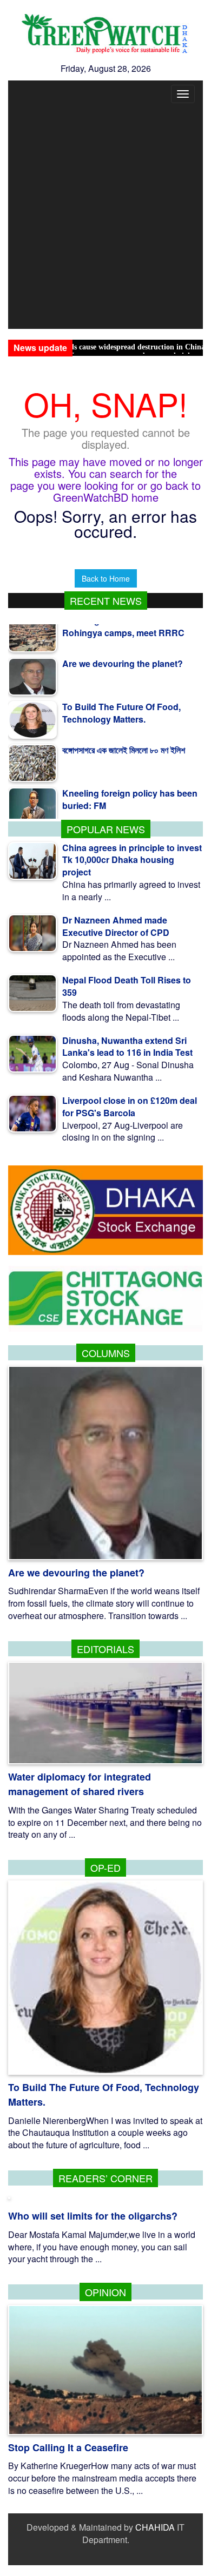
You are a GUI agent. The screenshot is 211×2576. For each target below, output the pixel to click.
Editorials (105, 1649)
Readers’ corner (105, 2178)
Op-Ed (105, 1867)
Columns (106, 1353)
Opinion (105, 2292)
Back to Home (106, 578)
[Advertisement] (105, 218)
